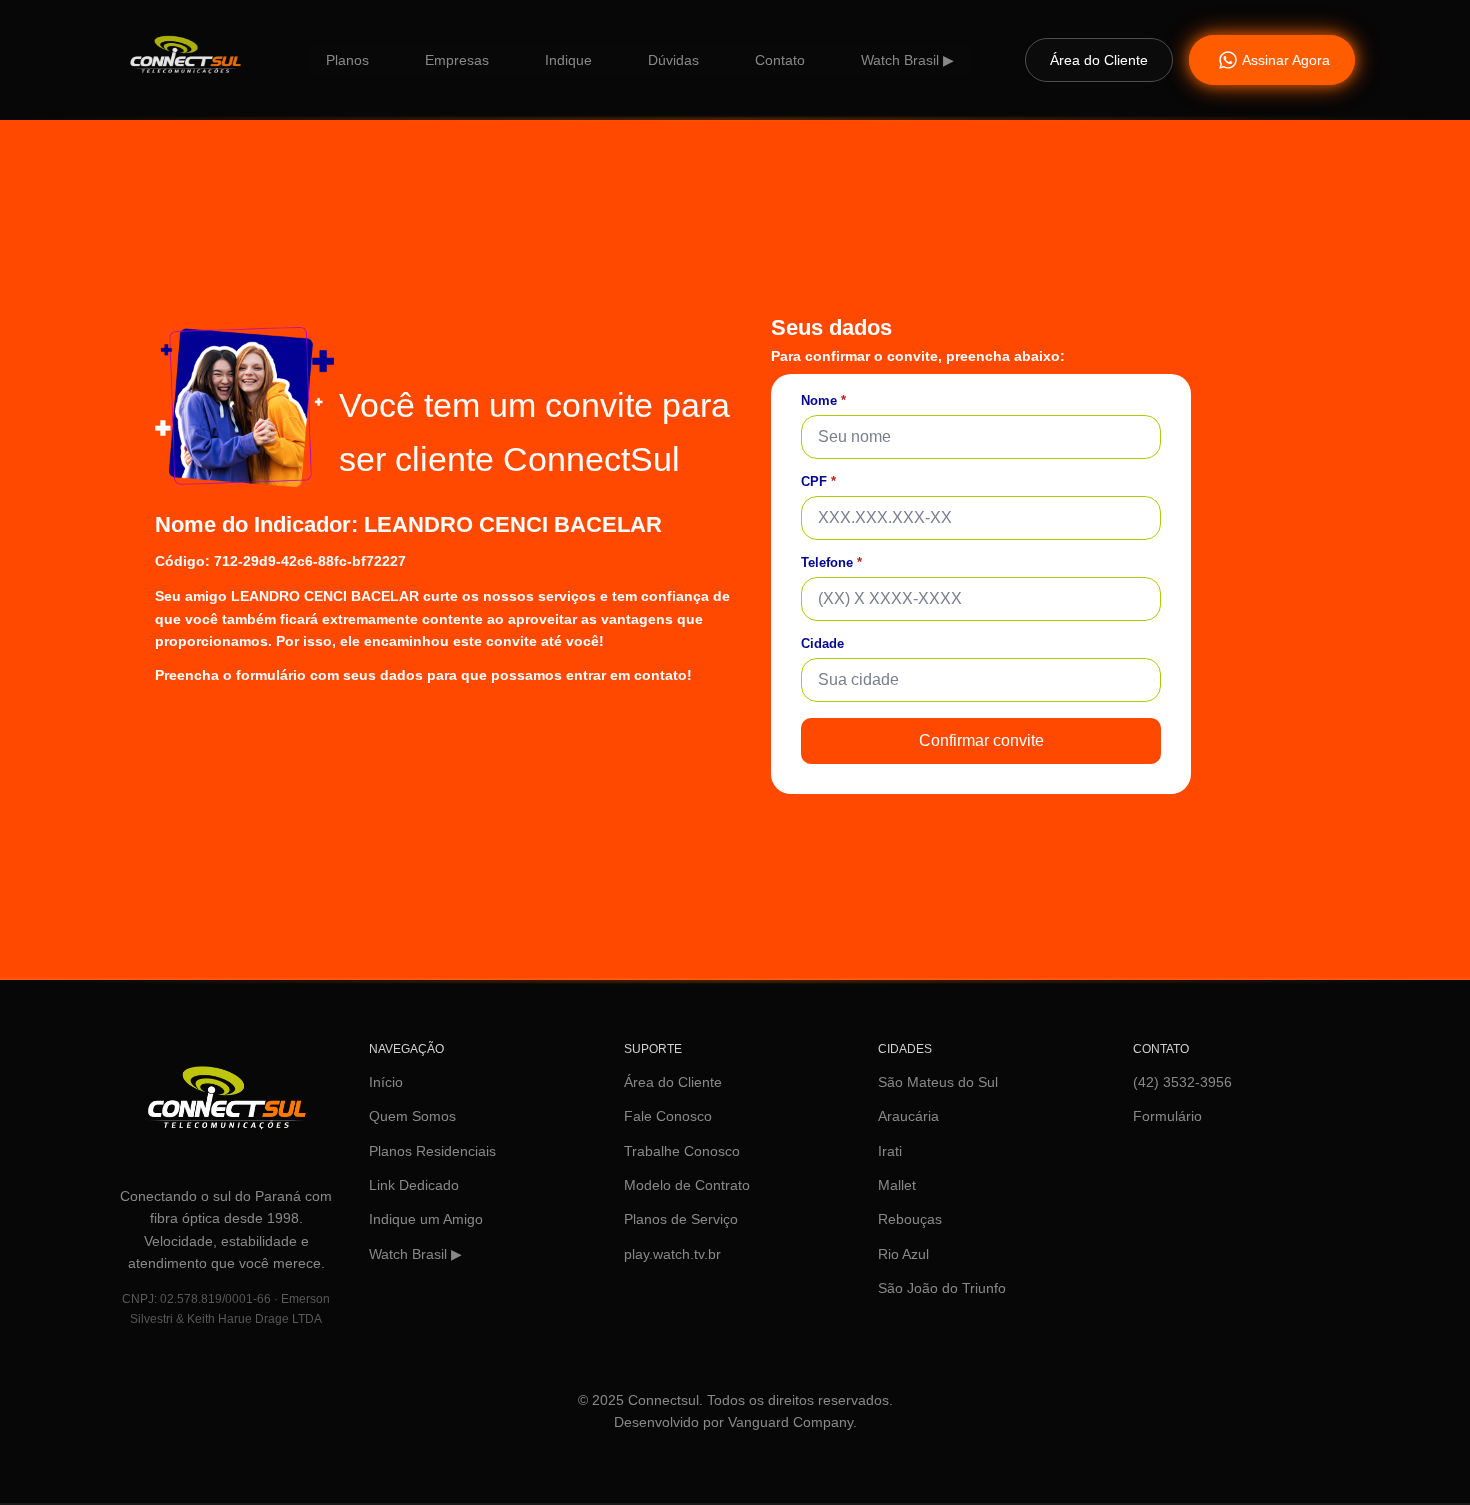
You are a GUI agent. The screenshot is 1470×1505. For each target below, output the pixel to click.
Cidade (822, 643)
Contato (780, 60)
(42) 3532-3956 (1182, 1082)
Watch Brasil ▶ (907, 60)
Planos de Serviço (681, 1219)
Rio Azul (903, 1254)
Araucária (908, 1116)
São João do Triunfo (942, 1288)
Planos (347, 60)
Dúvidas (673, 60)
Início (386, 1082)
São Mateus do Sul (938, 1082)
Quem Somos (412, 1116)
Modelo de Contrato (687, 1185)
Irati (890, 1151)
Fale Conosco (668, 1116)
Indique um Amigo (426, 1219)
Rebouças (910, 1219)
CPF (818, 481)
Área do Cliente (673, 1082)
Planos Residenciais (432, 1151)
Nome (823, 400)
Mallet (897, 1185)
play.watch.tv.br (672, 1254)
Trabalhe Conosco (682, 1151)
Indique (568, 60)
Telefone (831, 562)
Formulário (1167, 1116)
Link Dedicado (414, 1185)
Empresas (457, 60)
